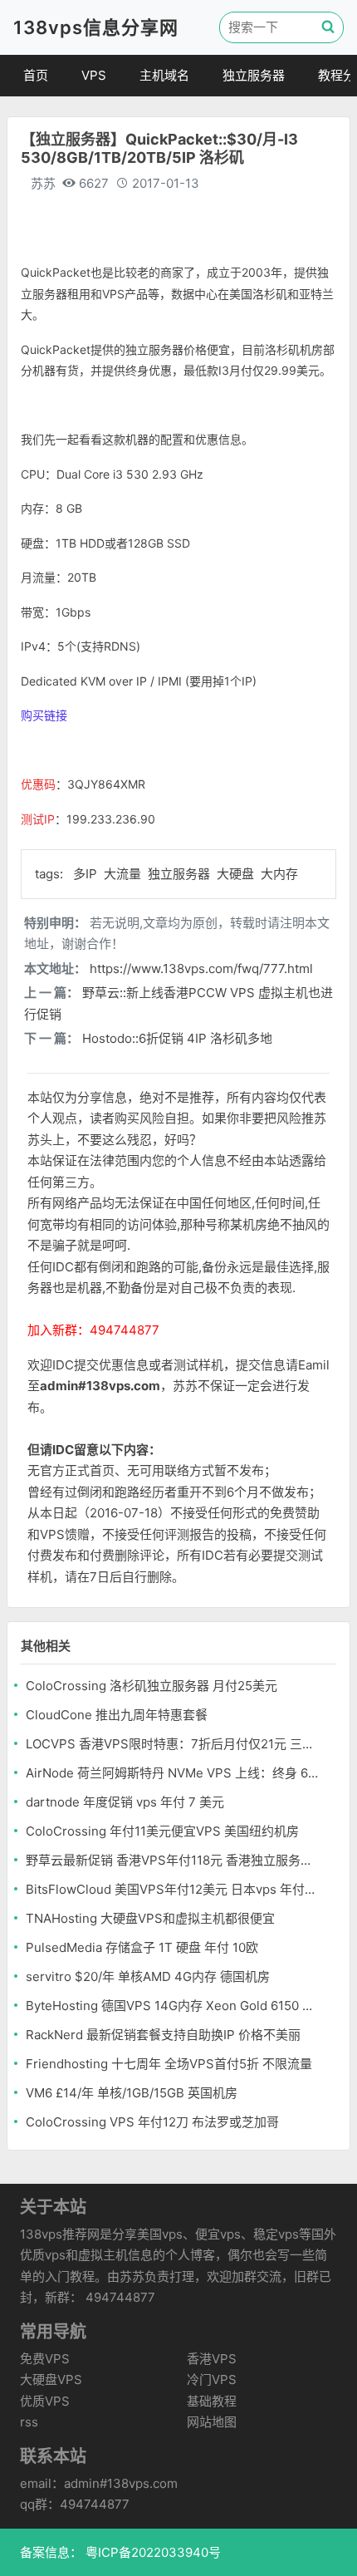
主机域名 (164, 75)
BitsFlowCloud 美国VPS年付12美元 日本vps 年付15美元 (173, 1889)
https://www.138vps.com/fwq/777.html (201, 968)
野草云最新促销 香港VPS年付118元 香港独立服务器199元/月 (173, 1860)
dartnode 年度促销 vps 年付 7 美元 (125, 1802)
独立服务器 (254, 75)
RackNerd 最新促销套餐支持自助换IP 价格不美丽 (163, 2035)
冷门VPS (212, 2379)
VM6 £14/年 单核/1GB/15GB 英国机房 (132, 2093)
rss (29, 2422)
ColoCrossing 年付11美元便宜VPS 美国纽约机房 (162, 1831)
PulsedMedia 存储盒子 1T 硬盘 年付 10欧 (142, 1947)
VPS (94, 75)
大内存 (279, 874)
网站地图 (212, 2422)
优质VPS (45, 2401)
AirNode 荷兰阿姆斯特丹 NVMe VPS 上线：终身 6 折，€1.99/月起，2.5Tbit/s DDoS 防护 (173, 1773)
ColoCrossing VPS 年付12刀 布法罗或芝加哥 (152, 2122)
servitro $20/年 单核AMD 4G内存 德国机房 (148, 1976)
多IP (87, 874)
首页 (36, 75)
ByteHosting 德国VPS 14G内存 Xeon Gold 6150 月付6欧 (173, 2006)
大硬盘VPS (51, 2379)
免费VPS (45, 2359)
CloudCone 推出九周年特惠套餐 (117, 1715)
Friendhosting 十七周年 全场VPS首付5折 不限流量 (169, 2064)
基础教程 (212, 2401)
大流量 (124, 874)
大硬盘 (237, 874)
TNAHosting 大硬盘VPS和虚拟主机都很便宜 (150, 1918)
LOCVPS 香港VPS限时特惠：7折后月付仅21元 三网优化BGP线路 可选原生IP (173, 1744)
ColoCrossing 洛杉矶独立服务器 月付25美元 (152, 1686)
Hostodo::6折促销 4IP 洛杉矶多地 (177, 1038)
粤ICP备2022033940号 (152, 2552)
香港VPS (212, 2359)
